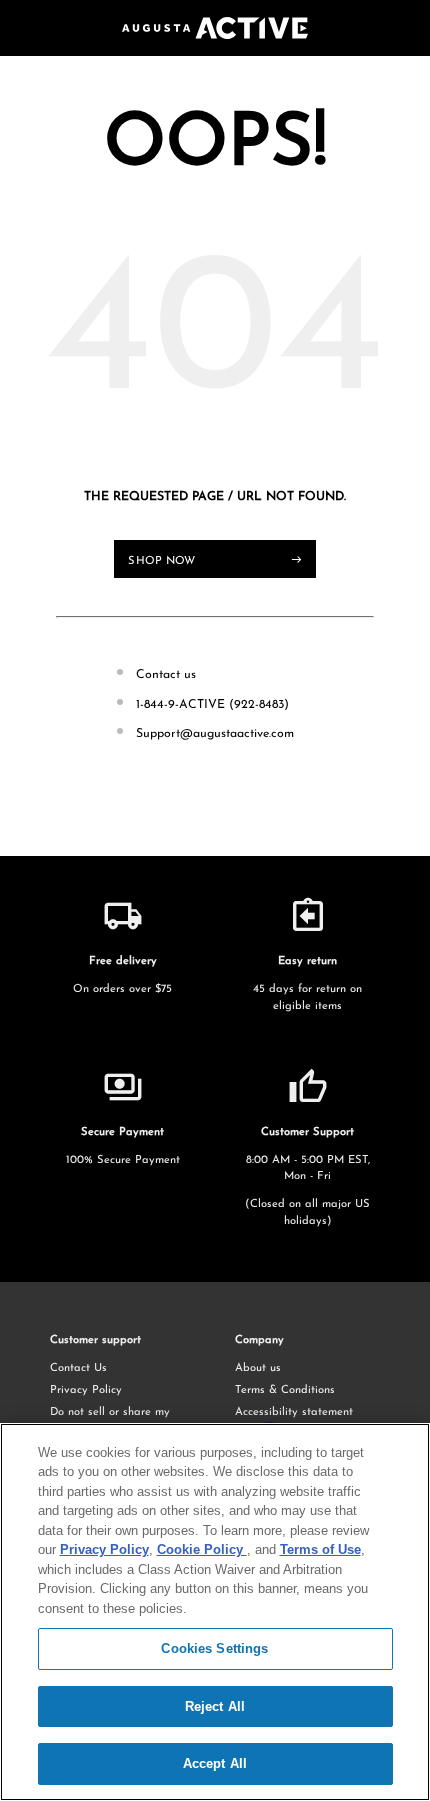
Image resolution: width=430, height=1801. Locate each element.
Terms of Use (320, 1549)
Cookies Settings (214, 1648)
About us (258, 1368)
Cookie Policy (202, 1549)
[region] (215, 1612)
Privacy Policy (86, 1390)
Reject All (215, 1706)
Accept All (215, 1763)
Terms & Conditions (285, 1390)
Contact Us (78, 1368)
